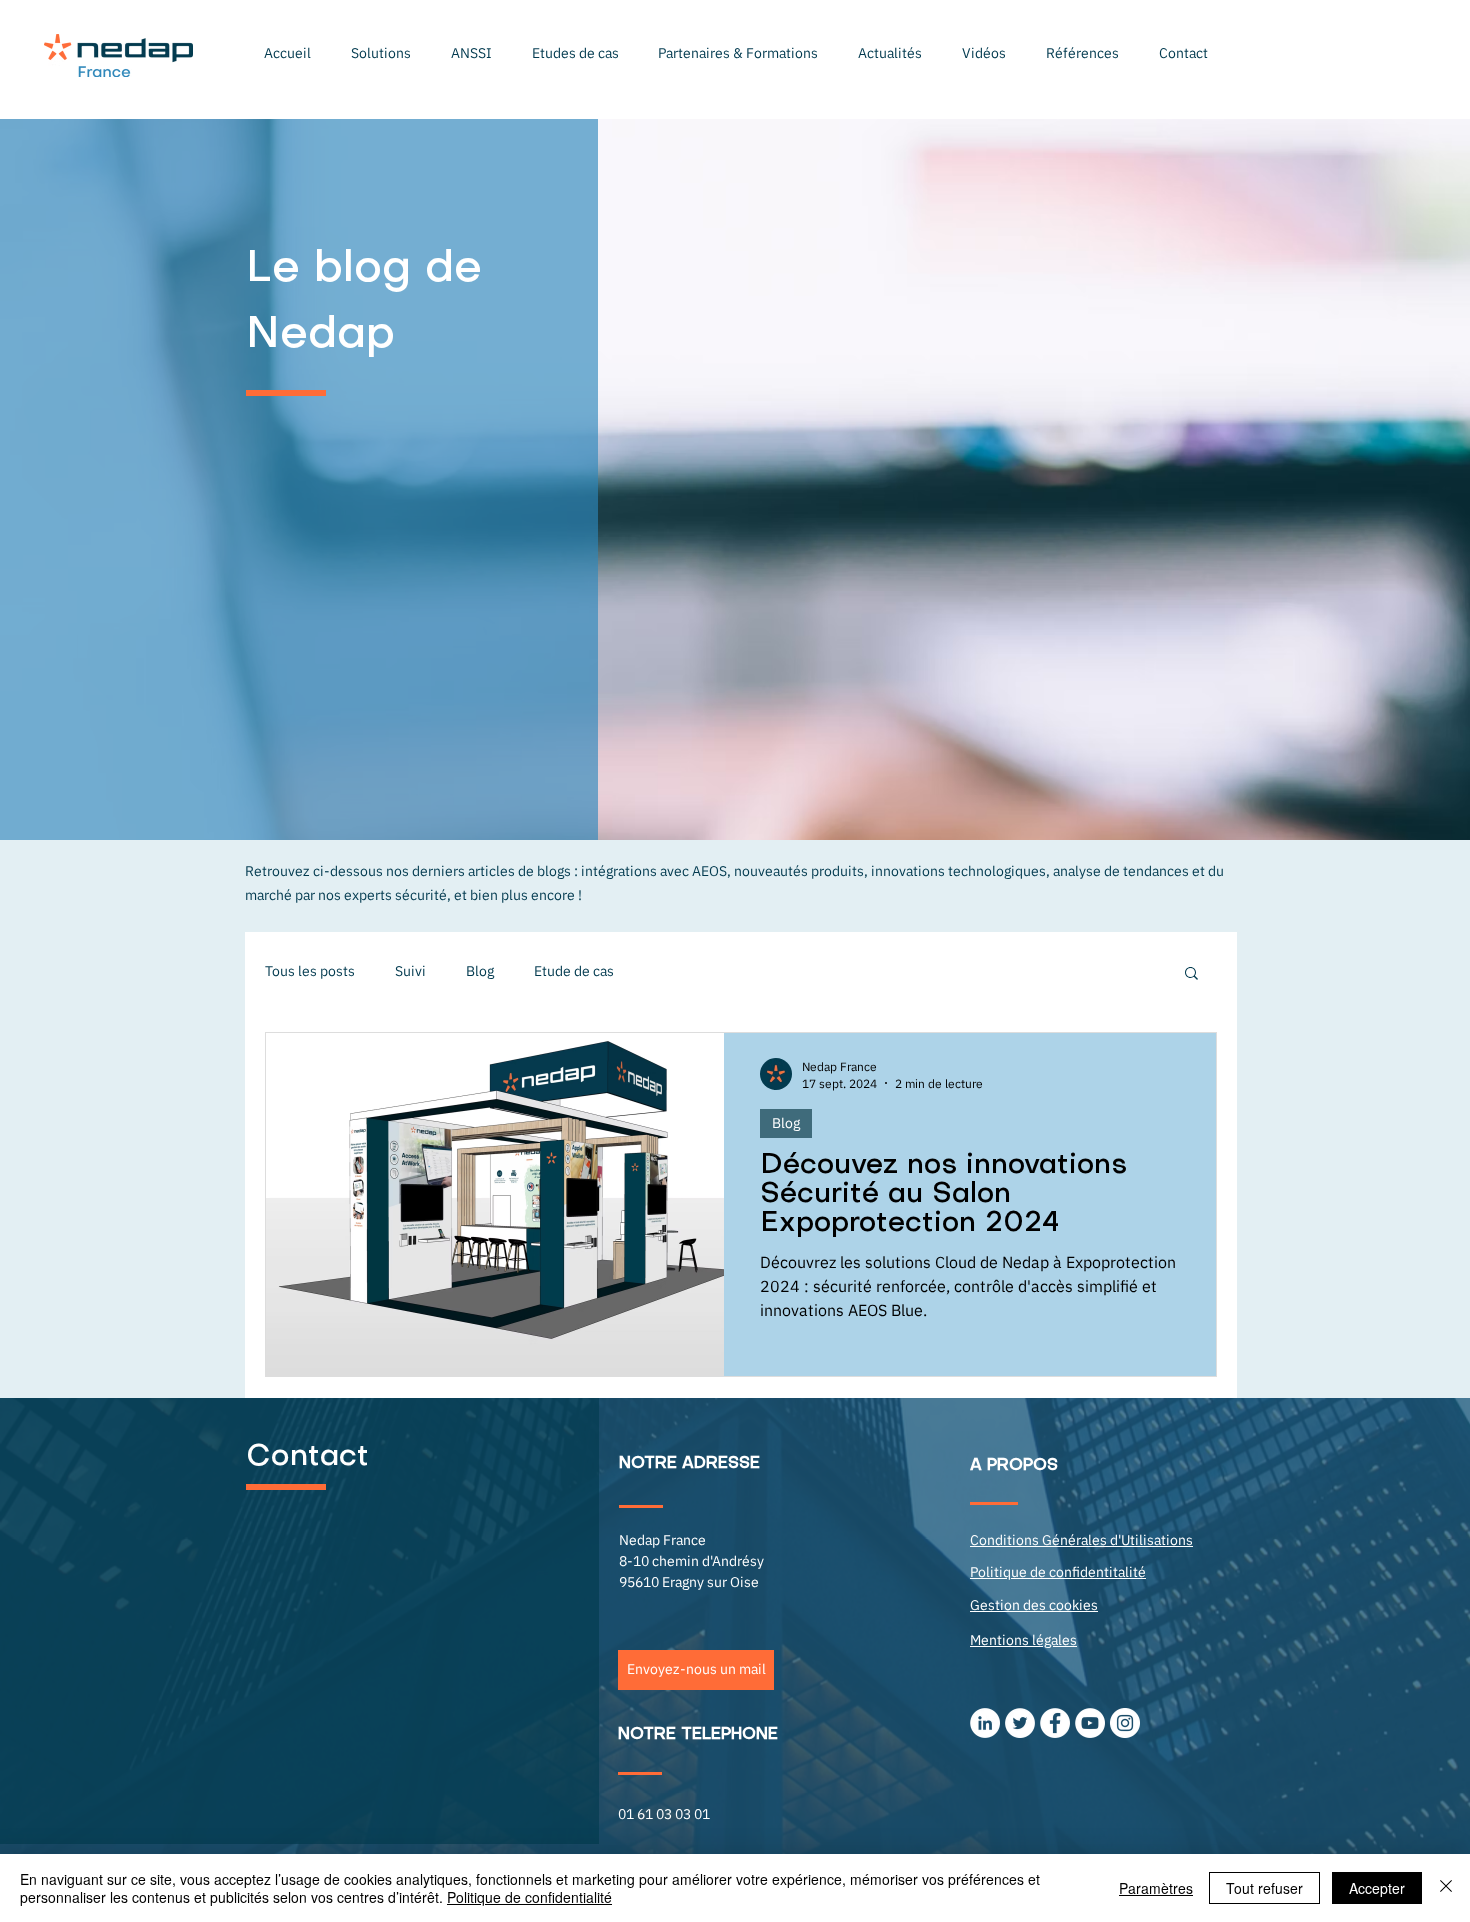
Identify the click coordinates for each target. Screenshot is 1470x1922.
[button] (381, 53)
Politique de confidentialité (529, 1897)
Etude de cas (574, 971)
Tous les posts (310, 971)
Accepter (1377, 1888)
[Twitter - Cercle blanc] (1020, 1723)
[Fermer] (1446, 1888)
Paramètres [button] (1156, 1888)
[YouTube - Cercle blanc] (1090, 1723)
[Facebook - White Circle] (1055, 1723)
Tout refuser (1264, 1888)
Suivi (410, 971)
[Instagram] (1125, 1723)
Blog (480, 971)
